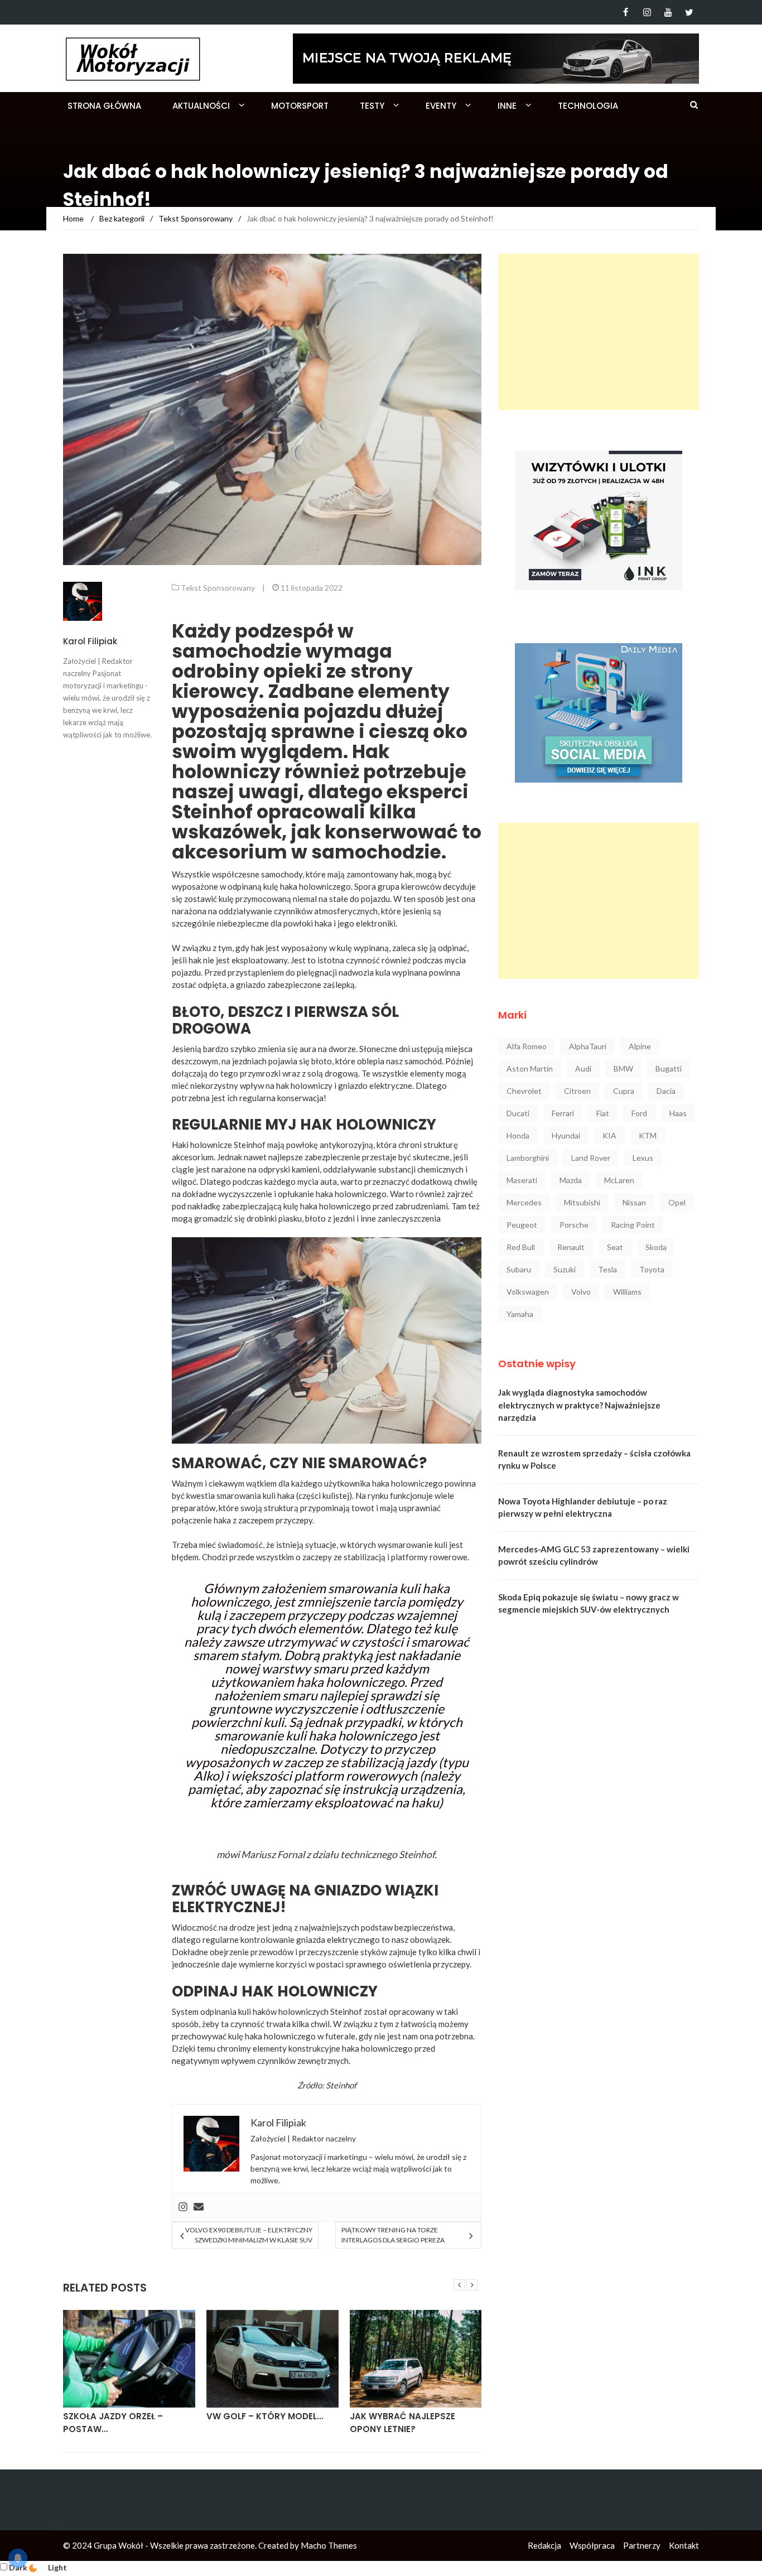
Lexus (643, 1158)
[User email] (199, 2207)
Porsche (574, 1225)
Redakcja (544, 2545)
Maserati (522, 1180)
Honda (518, 1135)
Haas (678, 1113)
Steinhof (250, 1145)
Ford (639, 1113)
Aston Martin (530, 1068)
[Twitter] (689, 12)
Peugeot (522, 1225)
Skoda (656, 1247)
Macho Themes (329, 2545)
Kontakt (684, 2545)
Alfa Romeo (527, 1046)
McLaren (619, 1180)
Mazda (571, 1180)
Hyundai (566, 1135)
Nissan (634, 1202)
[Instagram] (647, 12)
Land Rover (591, 1158)
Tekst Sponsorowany (218, 588)
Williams (627, 1292)
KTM (648, 1135)
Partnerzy (642, 2545)
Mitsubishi (582, 1202)
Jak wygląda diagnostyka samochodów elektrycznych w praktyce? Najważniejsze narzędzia (579, 1405)
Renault (571, 1247)
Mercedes (524, 1202)
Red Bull (521, 1247)
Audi (583, 1068)
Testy (372, 106)
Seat (615, 1247)
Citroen (577, 1091)
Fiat (603, 1113)
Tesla (607, 1269)
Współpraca (592, 2545)
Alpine (640, 1046)
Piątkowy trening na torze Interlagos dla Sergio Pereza (393, 2235)
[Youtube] (668, 12)
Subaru (519, 1269)
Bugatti (669, 1068)
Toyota (652, 1269)
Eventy (441, 106)
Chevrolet (524, 1091)
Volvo (581, 1292)
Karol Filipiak (90, 641)
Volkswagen (528, 1292)
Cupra (624, 1091)
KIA (609, 1135)
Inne (507, 106)
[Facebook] (626, 12)
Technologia (588, 106)
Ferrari (563, 1113)
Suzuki (565, 1269)
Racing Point (633, 1225)
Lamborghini (528, 1158)
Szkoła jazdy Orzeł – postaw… (113, 2423)
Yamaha (520, 1314)
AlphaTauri (588, 1046)
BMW (623, 1068)
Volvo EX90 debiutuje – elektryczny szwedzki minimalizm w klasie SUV (249, 2235)
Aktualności (201, 106)
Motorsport (300, 106)
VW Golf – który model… (265, 2416)
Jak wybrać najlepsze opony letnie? (402, 2423)
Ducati (518, 1113)
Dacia (666, 1091)
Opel (677, 1202)
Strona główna (104, 106)
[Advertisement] (599, 332)
